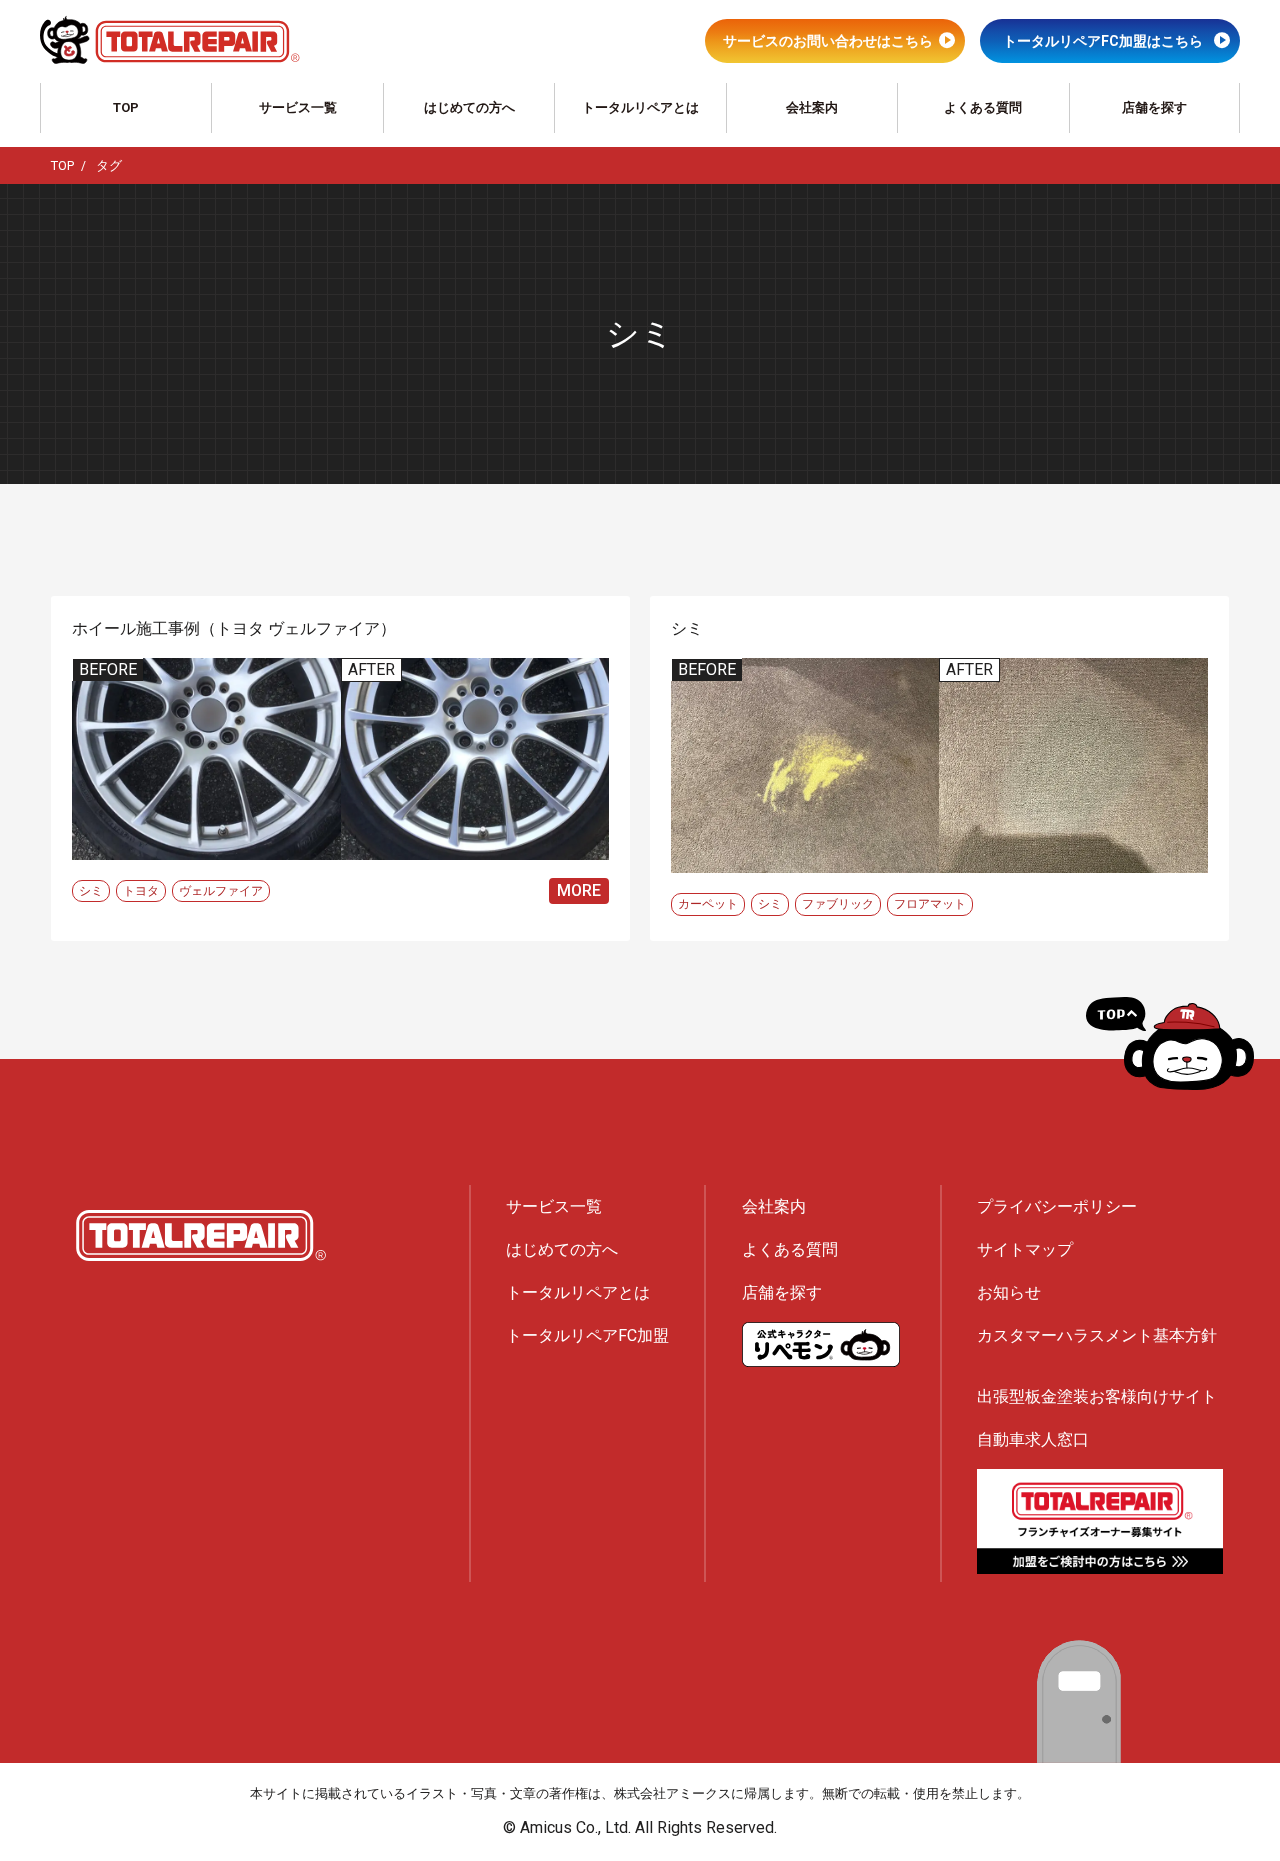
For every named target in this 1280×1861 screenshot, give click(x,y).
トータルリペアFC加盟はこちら (1103, 41)
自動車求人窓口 (1033, 1439)
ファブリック (838, 904)
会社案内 (812, 107)
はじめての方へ (469, 107)
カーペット (708, 904)
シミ (91, 891)
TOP (126, 107)
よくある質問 (983, 107)
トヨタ (141, 891)
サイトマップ (1025, 1249)
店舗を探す (1154, 107)
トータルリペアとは (640, 107)
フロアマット (930, 904)
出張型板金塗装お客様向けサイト (1097, 1396)
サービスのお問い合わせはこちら (828, 41)
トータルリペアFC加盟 (587, 1335)
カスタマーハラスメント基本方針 (1097, 1335)
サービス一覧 (298, 107)
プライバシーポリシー (1057, 1206)
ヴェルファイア (221, 891)
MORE (579, 890)
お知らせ (1009, 1292)
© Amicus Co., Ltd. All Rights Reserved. (640, 1827)
